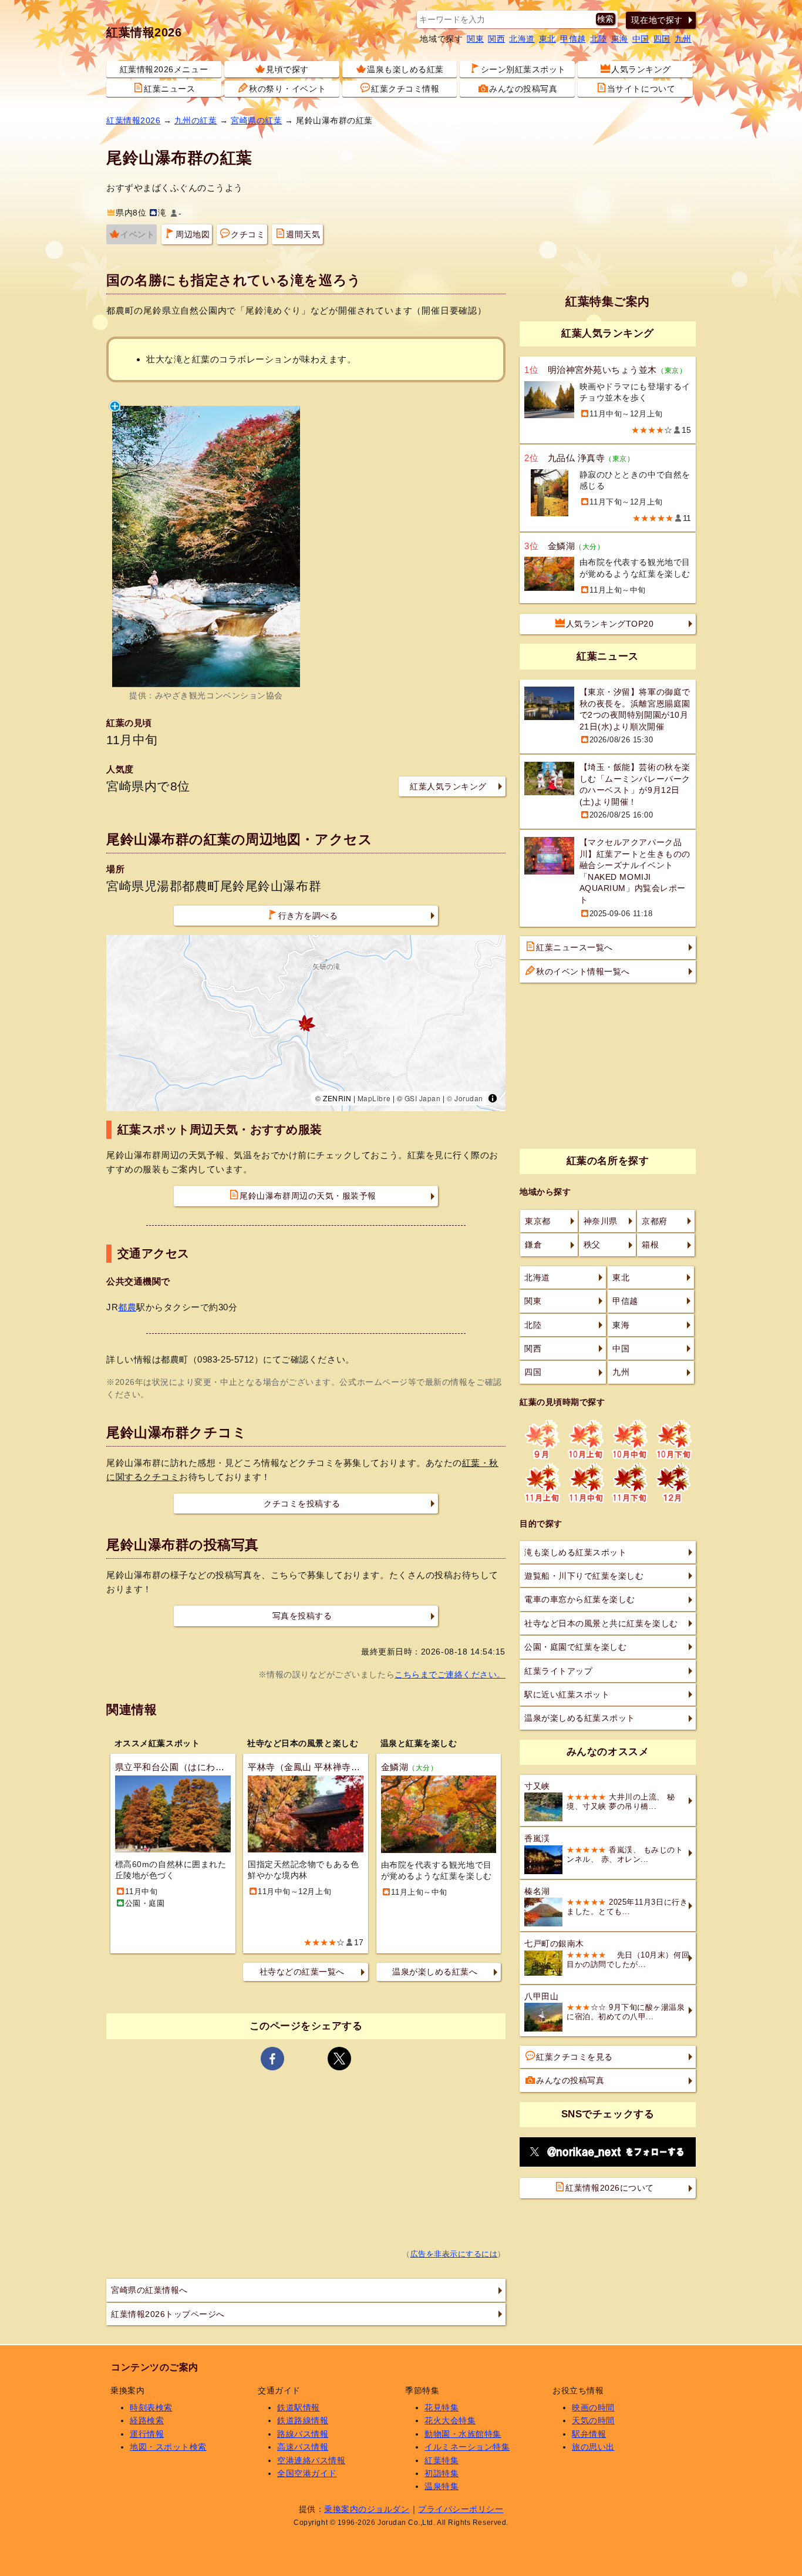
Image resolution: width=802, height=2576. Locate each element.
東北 (547, 39)
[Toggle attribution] (493, 1098)
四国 (662, 39)
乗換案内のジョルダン (367, 2509)
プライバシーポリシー (461, 2509)
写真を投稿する (302, 1616)
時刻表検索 (151, 2407)
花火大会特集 (450, 2420)
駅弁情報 (589, 2434)
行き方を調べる (308, 916)
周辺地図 (193, 234)
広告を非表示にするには (454, 2254)
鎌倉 (533, 1245)
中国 (641, 39)
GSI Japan (423, 1098)
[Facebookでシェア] (272, 2059)
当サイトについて (641, 89)
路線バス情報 (303, 2434)
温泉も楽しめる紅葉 (405, 69)
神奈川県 (601, 1221)
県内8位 (131, 213)
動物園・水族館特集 (463, 2434)
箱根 (650, 1245)
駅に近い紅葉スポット (567, 1694)
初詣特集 (442, 2473)
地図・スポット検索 (168, 2447)
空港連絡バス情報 (311, 2460)
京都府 (655, 1221)
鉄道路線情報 (303, 2420)
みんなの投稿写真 (523, 89)
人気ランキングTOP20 (610, 624)
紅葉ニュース (169, 89)
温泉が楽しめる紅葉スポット (580, 1718)
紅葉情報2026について (609, 2188)
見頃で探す (287, 69)
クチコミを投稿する (302, 1504)
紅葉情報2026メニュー (164, 69)
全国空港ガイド (307, 2473)
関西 (496, 39)
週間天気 (303, 234)
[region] (306, 1023)
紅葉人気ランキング (448, 786)
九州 (683, 39)
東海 (620, 39)
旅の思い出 (593, 2447)
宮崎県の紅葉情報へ (149, 2290)
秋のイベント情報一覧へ (583, 971)
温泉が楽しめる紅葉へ (435, 1972)
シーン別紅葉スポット (523, 69)
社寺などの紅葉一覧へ (302, 1972)
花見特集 (442, 2407)
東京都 (538, 1221)
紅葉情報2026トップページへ (168, 2314)
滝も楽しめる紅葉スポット (575, 1552)
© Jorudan (465, 1098)
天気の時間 (593, 2420)
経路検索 (147, 2420)
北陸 (599, 39)
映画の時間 (593, 2407)
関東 (475, 39)
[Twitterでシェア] (339, 2059)
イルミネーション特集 (467, 2447)
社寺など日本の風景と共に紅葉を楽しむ (601, 1623)
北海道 (522, 39)
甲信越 (573, 39)
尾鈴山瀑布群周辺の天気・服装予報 (308, 1196)
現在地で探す (657, 20)
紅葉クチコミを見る (574, 2057)
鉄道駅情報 (299, 2407)
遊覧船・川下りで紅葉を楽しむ (584, 1576)
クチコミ (248, 234)
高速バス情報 (303, 2447)
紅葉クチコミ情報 (405, 89)
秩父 (592, 1245)
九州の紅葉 (196, 120)
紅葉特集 (442, 2460)
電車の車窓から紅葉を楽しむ (580, 1599)
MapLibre (374, 1098)
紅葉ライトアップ (558, 1671)
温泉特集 (442, 2486)
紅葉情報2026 (144, 32)
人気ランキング (641, 69)
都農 (127, 1307)
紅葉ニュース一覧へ (574, 947)
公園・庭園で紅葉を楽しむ (575, 1647)
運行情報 (147, 2434)
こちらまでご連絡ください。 (450, 1674)
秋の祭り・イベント (287, 89)
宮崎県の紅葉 (256, 120)
